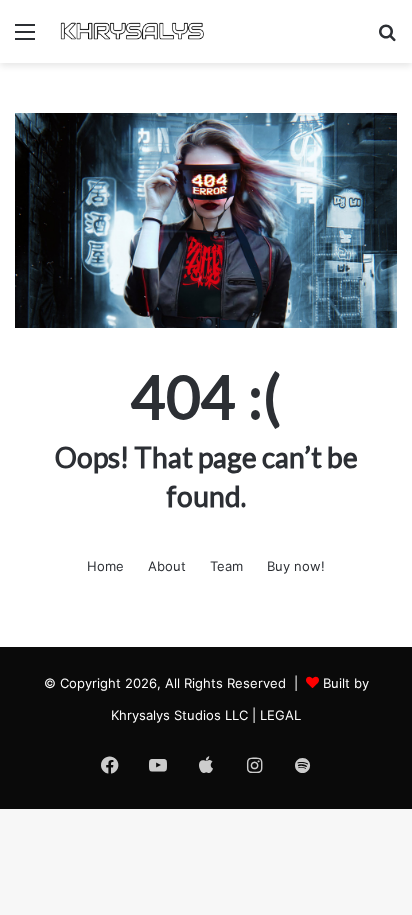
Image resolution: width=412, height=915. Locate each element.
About (167, 566)
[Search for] (387, 38)
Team (226, 566)
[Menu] (25, 38)
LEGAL (280, 715)
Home (105, 566)
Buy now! (296, 566)
